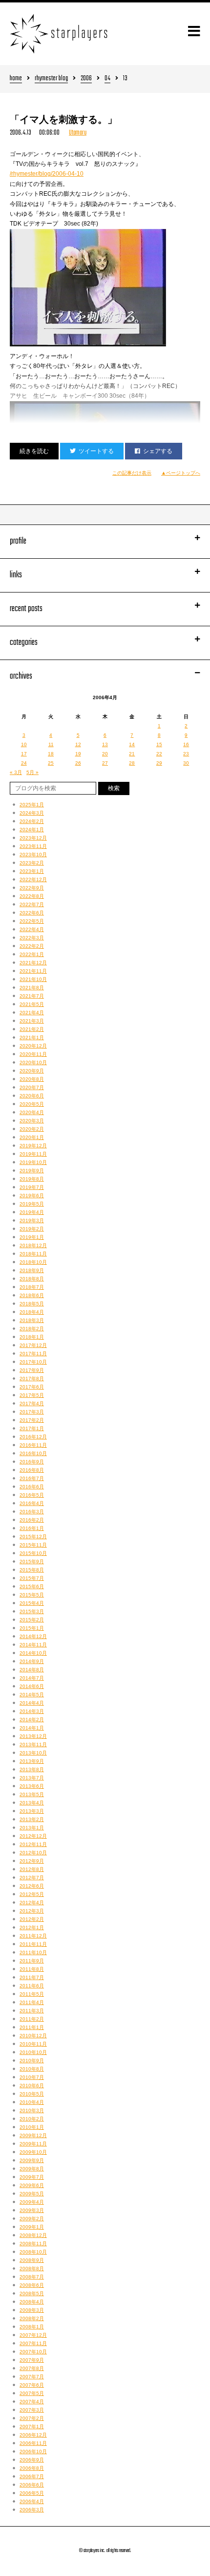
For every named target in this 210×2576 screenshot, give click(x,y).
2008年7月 (32, 2277)
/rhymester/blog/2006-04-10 (47, 174)
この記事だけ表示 (132, 473)
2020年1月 (32, 1137)
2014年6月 (32, 1686)
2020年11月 (33, 1054)
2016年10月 (33, 1453)
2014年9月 (32, 1661)
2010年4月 (32, 2102)
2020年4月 (32, 1112)
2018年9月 (32, 1270)
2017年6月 (32, 1387)
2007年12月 (33, 2335)
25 (51, 763)
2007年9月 (32, 2360)
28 (132, 763)
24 (24, 763)
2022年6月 (32, 913)
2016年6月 (32, 1487)
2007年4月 (32, 2402)
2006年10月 (33, 2451)
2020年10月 (33, 1062)
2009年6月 (32, 2185)
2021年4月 (32, 1013)
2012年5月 (32, 1894)
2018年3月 (32, 1320)
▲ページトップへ (181, 473)
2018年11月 (33, 1254)
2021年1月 (32, 1037)
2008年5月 (32, 2293)
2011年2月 (32, 2019)
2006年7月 (32, 2476)
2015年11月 (33, 1545)
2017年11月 (33, 1354)
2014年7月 (32, 1678)
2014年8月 (32, 1670)
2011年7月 (32, 1977)
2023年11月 (33, 846)
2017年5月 (32, 1395)
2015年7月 (32, 1578)
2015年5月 (32, 1595)
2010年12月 (33, 2036)
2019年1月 (32, 1237)
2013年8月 (32, 1769)
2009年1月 (32, 2227)
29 (159, 763)
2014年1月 (32, 1728)
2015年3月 (32, 1611)
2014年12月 (33, 1636)
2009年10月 (33, 2152)
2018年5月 (32, 1304)
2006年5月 (32, 2493)
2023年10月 (33, 855)
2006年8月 (32, 2468)
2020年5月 (32, 1104)
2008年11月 (33, 2244)
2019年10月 (33, 1162)
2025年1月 (32, 805)
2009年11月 (33, 2144)
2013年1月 (32, 1828)
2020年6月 (32, 1096)
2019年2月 (32, 1229)
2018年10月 (33, 1262)
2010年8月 (32, 2069)
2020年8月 (32, 1079)
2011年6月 (32, 1986)
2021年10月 (33, 979)
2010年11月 (33, 2044)
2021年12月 (33, 963)
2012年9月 (32, 1861)
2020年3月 (32, 1121)
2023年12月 (33, 838)
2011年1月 (32, 2027)
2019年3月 (32, 1220)
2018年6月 (32, 1295)
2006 (86, 79)
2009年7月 (32, 2177)
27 (105, 763)
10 (24, 744)
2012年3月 (32, 1911)
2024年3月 (32, 813)
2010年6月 (32, 2086)
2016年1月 (32, 1528)
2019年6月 (32, 1196)
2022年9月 (32, 888)
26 (78, 763)
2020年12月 (33, 1046)
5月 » (32, 772)
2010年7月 (32, 2077)
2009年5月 (32, 2194)
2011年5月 (32, 1994)
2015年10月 (33, 1553)
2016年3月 (32, 1512)
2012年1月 (32, 1927)
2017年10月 (33, 1362)
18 (51, 754)
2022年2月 (32, 946)
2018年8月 (32, 1279)
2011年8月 (32, 1969)
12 (78, 744)
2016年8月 (32, 1470)
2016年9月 (32, 1462)
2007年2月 (32, 2418)
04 (107, 79)
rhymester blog (51, 79)
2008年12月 (33, 2235)
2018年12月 (33, 1245)
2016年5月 (32, 1495)
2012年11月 (33, 1844)
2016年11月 (33, 1445)
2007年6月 (32, 2385)
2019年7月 (32, 1187)
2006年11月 (33, 2443)
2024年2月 (32, 821)
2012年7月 (32, 1878)
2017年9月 (32, 1370)
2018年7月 (32, 1287)
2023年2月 (32, 863)
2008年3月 (32, 2310)
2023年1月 (32, 871)
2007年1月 (32, 2427)
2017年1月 (32, 1428)
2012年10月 (33, 1853)
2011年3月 (32, 2011)
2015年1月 (32, 1628)
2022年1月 (32, 954)
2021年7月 (32, 996)
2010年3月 (32, 2110)
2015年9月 (32, 1562)
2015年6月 (32, 1586)
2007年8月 (32, 2368)
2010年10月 (33, 2052)
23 (186, 754)
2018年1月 (32, 1337)
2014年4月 (32, 1703)
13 (105, 744)
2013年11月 (33, 1744)
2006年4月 (32, 2501)
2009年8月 (32, 2169)
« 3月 (16, 772)
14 (132, 744)
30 (186, 763)
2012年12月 (33, 1836)
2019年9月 (32, 1171)
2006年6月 (32, 2485)
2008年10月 (33, 2252)
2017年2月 (32, 1420)
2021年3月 (32, 1021)
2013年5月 (32, 1794)
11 (51, 744)
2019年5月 (32, 1204)
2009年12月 (33, 2135)
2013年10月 (33, 1753)
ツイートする (96, 451)
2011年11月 (33, 1944)
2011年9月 (32, 1961)
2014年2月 (32, 1720)
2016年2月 (32, 1520)
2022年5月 (32, 921)
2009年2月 (32, 2219)
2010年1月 (32, 2127)
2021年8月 (32, 988)
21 (132, 754)
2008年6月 (32, 2285)
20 (105, 754)
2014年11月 (33, 1645)
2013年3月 (32, 1811)
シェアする (158, 451)
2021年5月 (32, 1004)
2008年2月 (32, 2318)
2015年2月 (32, 1620)
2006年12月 (33, 2435)
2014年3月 (32, 1711)
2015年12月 (33, 1537)
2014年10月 (33, 1653)
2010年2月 (32, 2119)
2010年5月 (32, 2094)
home (16, 79)
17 (24, 754)
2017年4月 (32, 1403)
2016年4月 (32, 1503)
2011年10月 (33, 1952)
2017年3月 (32, 1412)
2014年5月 (32, 1695)
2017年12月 (33, 1345)
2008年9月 (32, 2260)
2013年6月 (32, 1786)
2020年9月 (32, 1071)
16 (186, 744)
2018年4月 (32, 1312)
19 (78, 754)
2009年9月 (32, 2160)
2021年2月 (32, 1029)
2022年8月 (32, 896)
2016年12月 (33, 1437)
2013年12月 (33, 1736)
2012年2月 (32, 1919)
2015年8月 (32, 1570)
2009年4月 (32, 2202)
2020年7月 (32, 1087)
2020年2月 (32, 1129)
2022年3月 (32, 938)
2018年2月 (32, 1329)
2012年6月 (32, 1886)
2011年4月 (32, 2002)
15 (159, 744)
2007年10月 (33, 2352)
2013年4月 (32, 1803)
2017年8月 (32, 1379)
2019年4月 (32, 1212)
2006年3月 (32, 2510)
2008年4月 (32, 2302)
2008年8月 (32, 2268)
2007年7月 (32, 2377)
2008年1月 (32, 2327)
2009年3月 (32, 2210)
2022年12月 (33, 879)
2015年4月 (32, 1603)
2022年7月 (32, 904)
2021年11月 (33, 971)
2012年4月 (32, 1903)
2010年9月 (32, 2061)
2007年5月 (32, 2393)
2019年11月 (33, 1154)
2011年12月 (33, 1936)
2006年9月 (32, 2460)
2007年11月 (33, 2343)
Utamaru (78, 133)
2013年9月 (32, 1761)
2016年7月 (32, 1478)
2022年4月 (32, 929)
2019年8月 (32, 1179)
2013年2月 (32, 1819)
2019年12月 (33, 1146)
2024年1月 (32, 830)
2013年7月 (32, 1778)
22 (159, 754)
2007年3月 (32, 2410)
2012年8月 (32, 1869)
